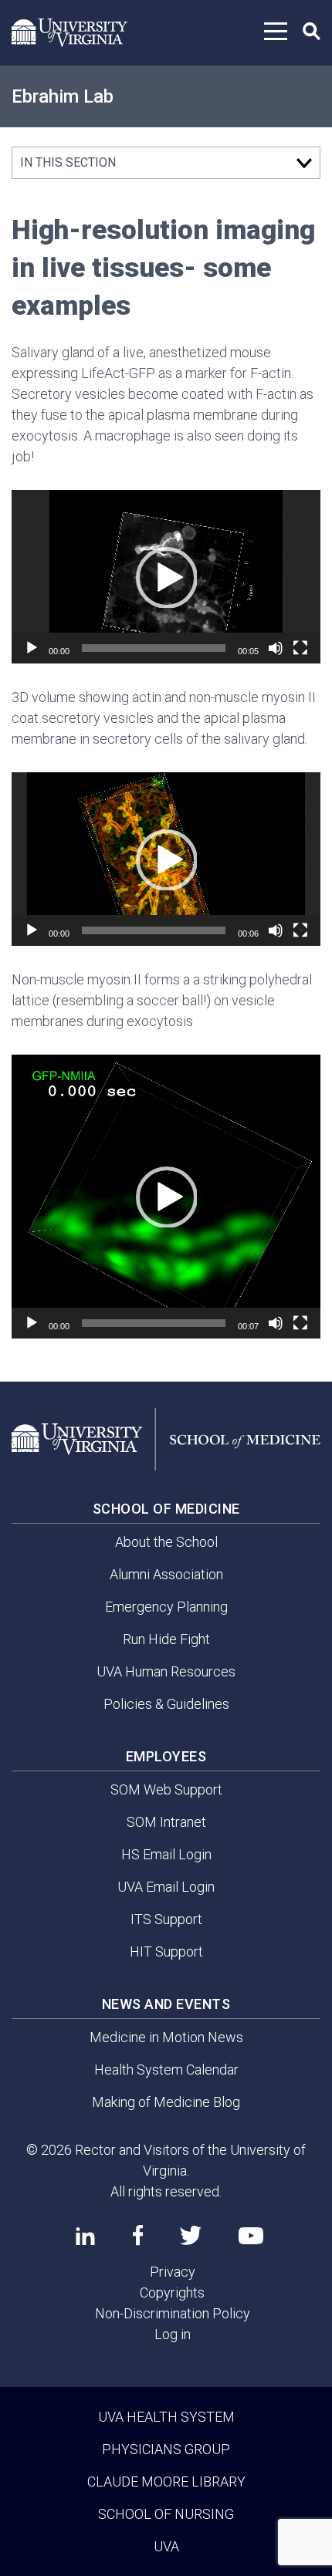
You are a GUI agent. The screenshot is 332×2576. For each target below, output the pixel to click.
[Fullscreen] (300, 648)
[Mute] (276, 648)
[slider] (154, 648)
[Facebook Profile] (138, 2235)
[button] (166, 577)
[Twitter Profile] (191, 2235)
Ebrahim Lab (63, 96)
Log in (173, 2334)
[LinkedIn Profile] (85, 2236)
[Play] (32, 648)
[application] (166, 577)
